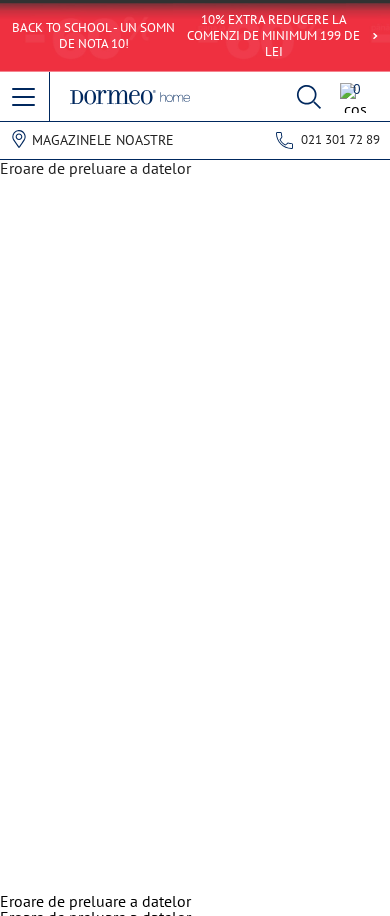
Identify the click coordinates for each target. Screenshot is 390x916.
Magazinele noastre (103, 140)
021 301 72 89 (340, 139)
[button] (25, 98)
